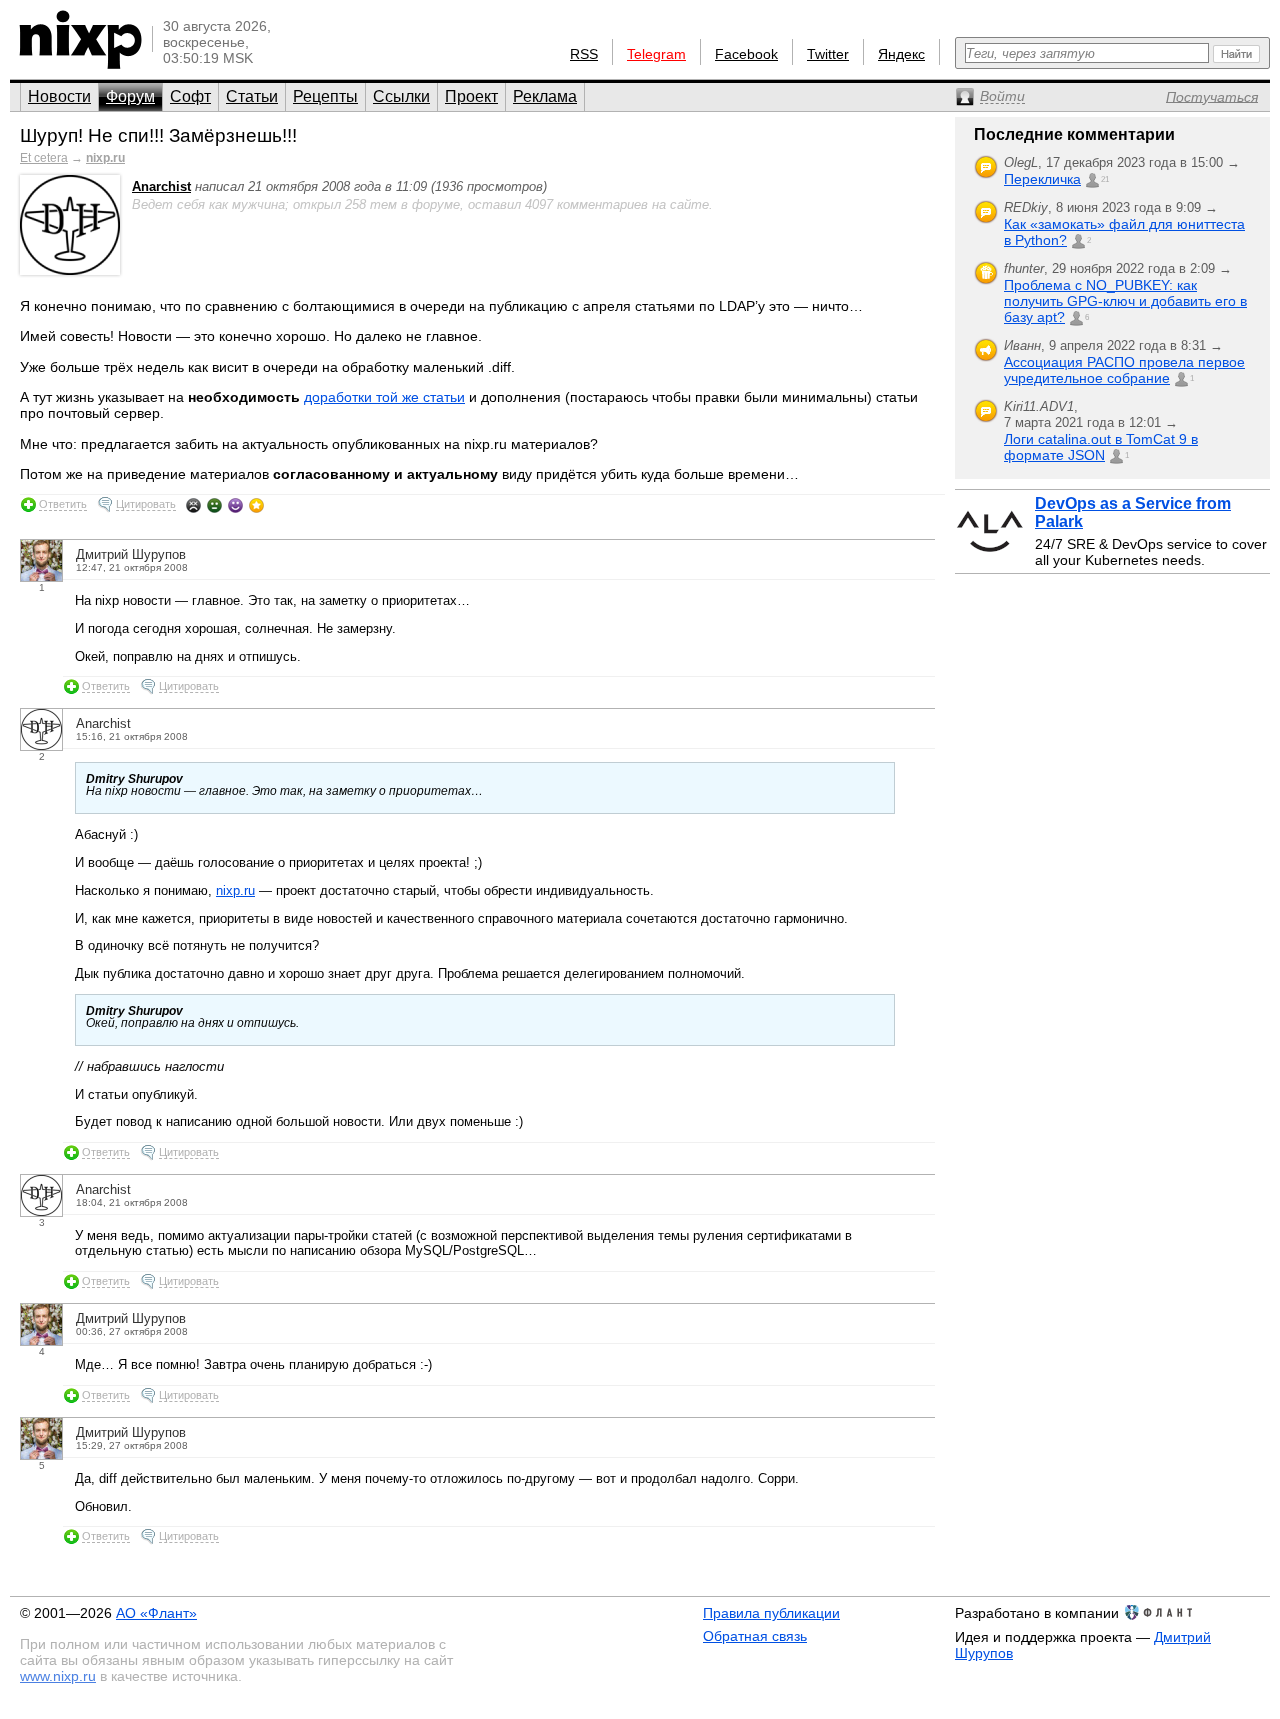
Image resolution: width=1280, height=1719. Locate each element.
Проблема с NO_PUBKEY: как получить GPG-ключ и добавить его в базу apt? (1125, 301)
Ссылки (401, 96)
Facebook (746, 54)
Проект (471, 96)
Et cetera (44, 158)
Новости (59, 96)
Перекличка (1042, 179)
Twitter (828, 54)
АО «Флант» (156, 1613)
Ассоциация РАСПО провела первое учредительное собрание (1124, 370)
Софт (190, 96)
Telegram (656, 54)
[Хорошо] (235, 505)
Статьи (252, 96)
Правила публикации (771, 1613)
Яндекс (901, 54)
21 (1105, 179)
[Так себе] (214, 505)
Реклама (545, 96)
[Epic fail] (193, 505)
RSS (584, 54)
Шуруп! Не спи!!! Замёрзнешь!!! (158, 135)
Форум (130, 96)
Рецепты (325, 96)
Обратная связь (755, 1636)
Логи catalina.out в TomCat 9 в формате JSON (1101, 447)
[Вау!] (256, 505)
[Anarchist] (70, 270)
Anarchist (161, 186)
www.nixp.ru (58, 1676)
